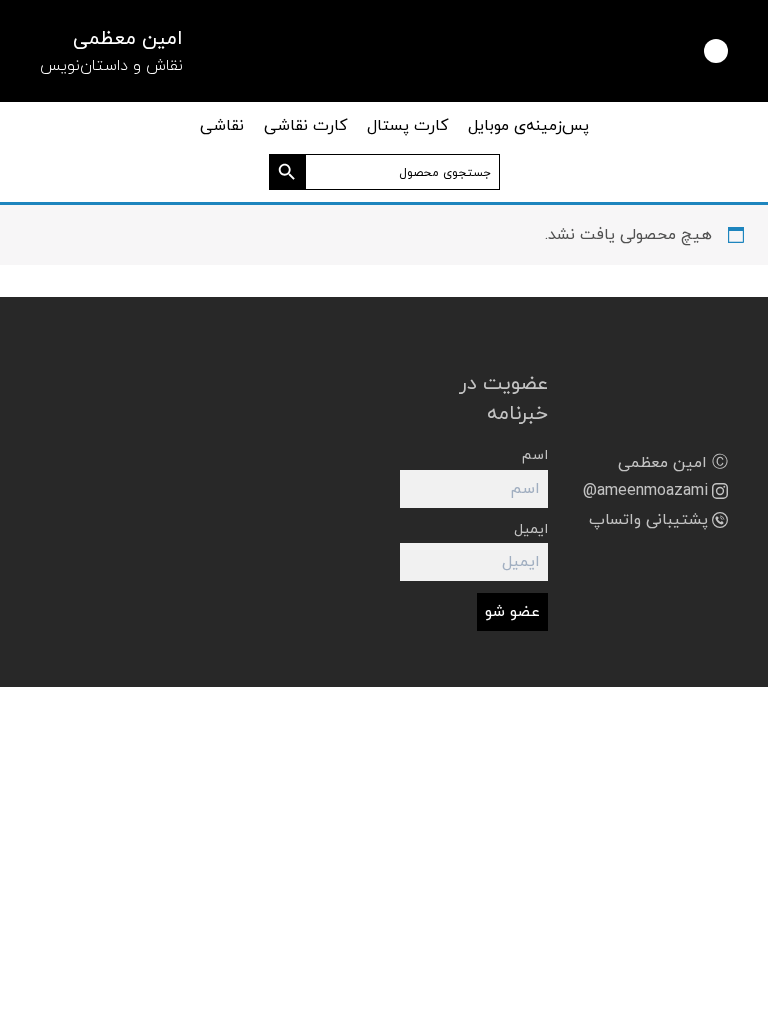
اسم (535, 455)
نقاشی (222, 126)
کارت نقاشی (305, 126)
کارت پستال (407, 126)
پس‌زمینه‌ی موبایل (528, 126)
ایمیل (531, 529)
